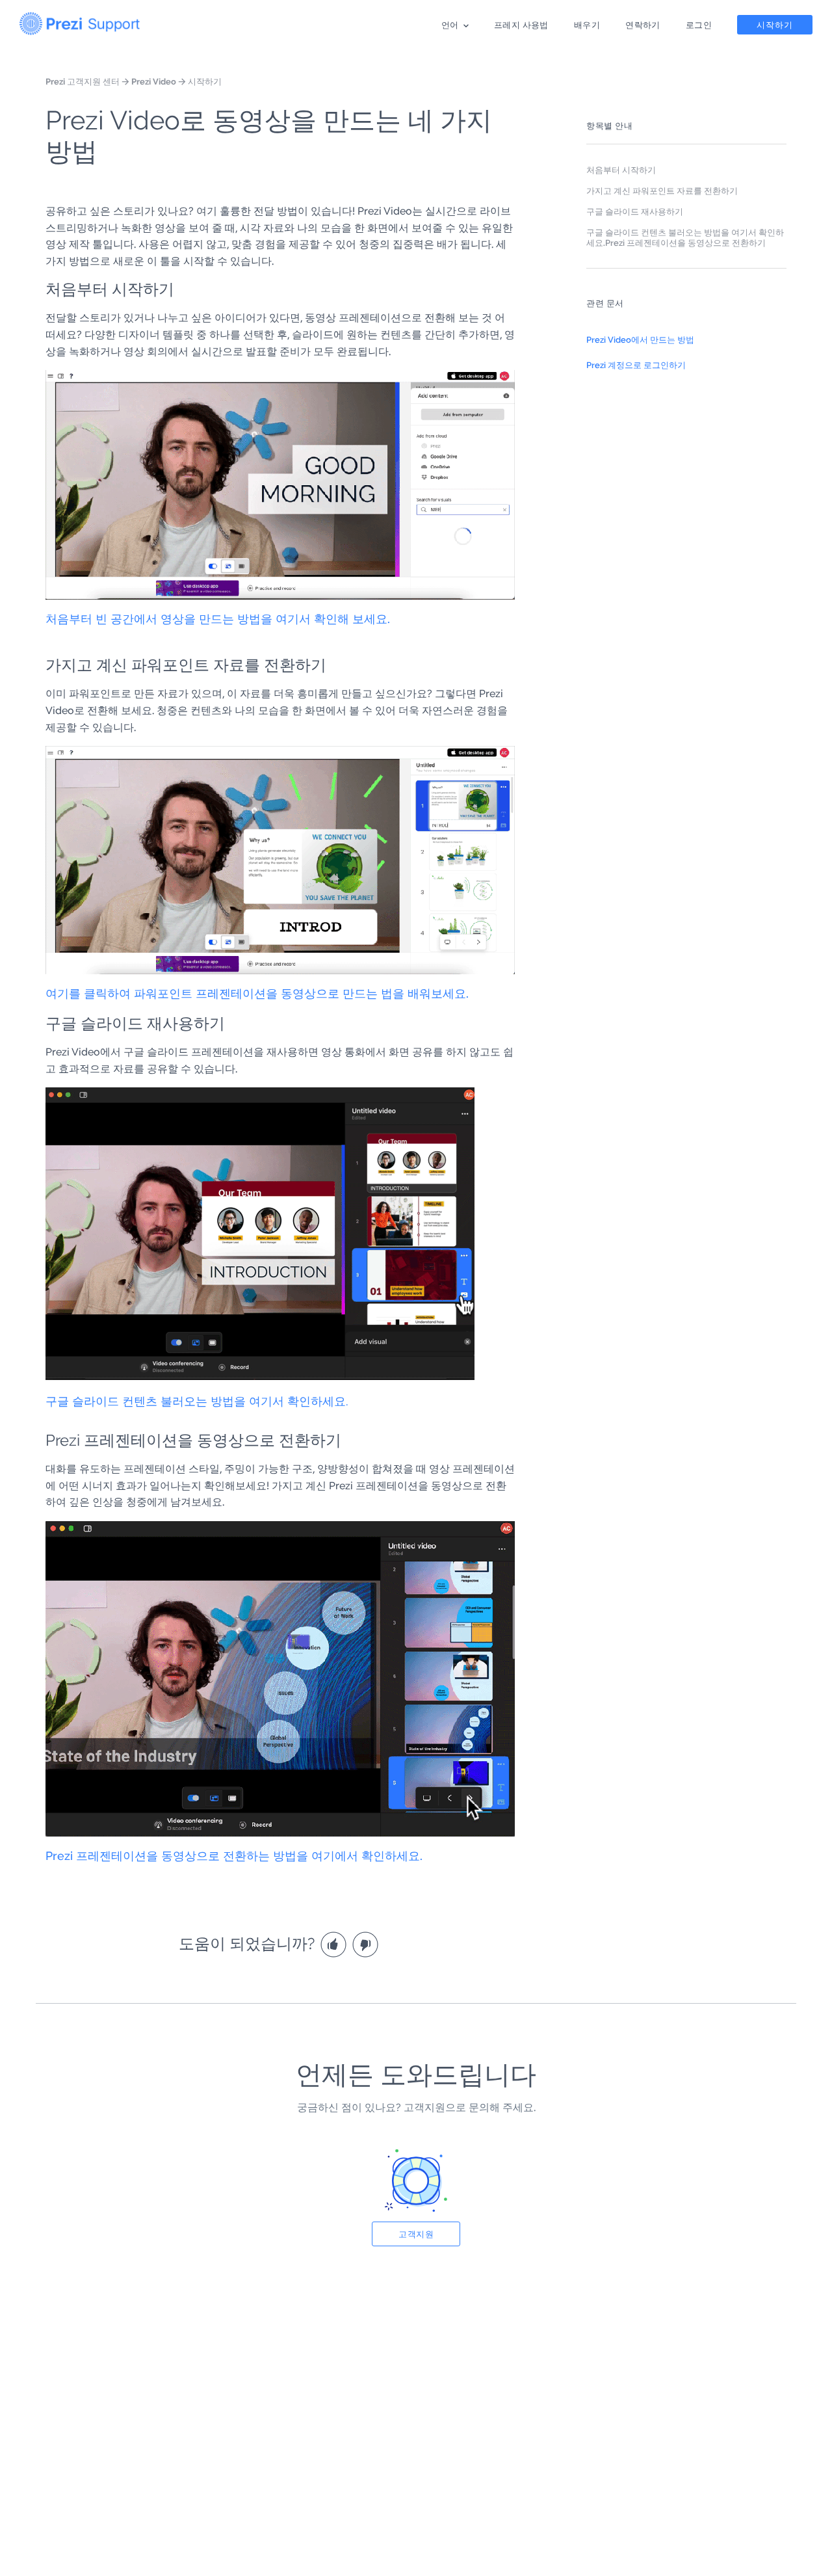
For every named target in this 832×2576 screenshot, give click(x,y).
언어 (450, 25)
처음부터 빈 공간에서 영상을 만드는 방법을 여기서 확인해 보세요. (218, 619)
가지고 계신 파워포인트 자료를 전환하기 (662, 191)
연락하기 (643, 25)
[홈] (80, 21)
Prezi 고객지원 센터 (83, 81)
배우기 (587, 25)
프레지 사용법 (521, 25)
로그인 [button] (699, 25)
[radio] (335, 1944)
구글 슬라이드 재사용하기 (635, 211)
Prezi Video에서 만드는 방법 (640, 339)
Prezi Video (154, 81)
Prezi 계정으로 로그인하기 (636, 365)
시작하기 (775, 25)
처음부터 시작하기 (621, 170)
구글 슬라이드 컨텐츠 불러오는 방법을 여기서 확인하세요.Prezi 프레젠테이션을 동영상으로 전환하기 (685, 237)
